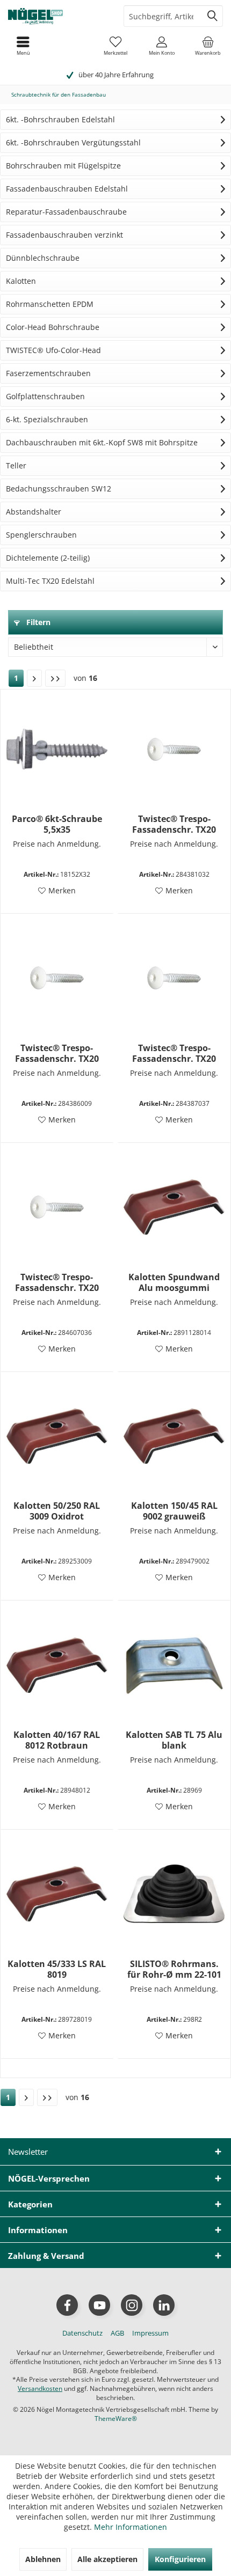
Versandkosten (40, 2388)
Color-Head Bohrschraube (53, 327)
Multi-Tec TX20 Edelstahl (50, 581)
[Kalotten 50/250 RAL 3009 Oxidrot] (57, 1436)
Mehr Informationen (131, 2527)
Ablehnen (43, 2559)
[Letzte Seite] (55, 678)
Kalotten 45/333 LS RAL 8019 (57, 1969)
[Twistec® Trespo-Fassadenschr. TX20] (174, 749)
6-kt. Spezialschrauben (47, 419)
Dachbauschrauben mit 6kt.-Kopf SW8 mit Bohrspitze (102, 442)
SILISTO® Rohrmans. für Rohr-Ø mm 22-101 (174, 1969)
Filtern (37, 622)
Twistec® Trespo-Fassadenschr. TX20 (174, 824)
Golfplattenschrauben (45, 396)
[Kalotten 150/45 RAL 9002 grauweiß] (174, 1436)
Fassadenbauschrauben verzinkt (64, 235)
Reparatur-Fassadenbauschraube (66, 212)
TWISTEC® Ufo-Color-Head (53, 350)
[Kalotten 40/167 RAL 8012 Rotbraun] (57, 1665)
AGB (117, 2333)
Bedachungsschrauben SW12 (59, 489)
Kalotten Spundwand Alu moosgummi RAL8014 (174, 1282)
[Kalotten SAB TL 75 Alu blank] (174, 1665)
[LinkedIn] (164, 2305)
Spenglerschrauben (41, 535)
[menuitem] (208, 46)
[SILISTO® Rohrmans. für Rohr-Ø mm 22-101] (174, 1894)
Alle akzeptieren (107, 2559)
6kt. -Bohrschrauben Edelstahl (60, 119)
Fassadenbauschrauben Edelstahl (67, 189)
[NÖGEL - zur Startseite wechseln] (58, 16)
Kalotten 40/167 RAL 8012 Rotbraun (57, 1740)
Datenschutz (82, 2333)
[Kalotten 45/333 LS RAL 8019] (57, 1894)
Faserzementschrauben (48, 373)
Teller (16, 465)
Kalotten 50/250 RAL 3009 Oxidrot (57, 1511)
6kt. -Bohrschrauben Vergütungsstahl (73, 142)
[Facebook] (67, 2305)
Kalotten (21, 281)
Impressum (150, 2333)
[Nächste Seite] (34, 678)
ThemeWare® (116, 2419)
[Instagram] (132, 2305)
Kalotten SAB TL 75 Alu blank (174, 1740)
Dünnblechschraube (43, 258)
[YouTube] (99, 2305)
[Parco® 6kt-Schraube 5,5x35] (57, 749)
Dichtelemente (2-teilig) (48, 558)
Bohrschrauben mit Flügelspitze (63, 166)
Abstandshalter (34, 512)
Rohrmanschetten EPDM (50, 304)
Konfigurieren (180, 2559)
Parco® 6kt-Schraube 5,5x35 (57, 824)
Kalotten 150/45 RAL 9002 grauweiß (174, 1511)
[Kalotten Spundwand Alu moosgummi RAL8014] (174, 1207)
